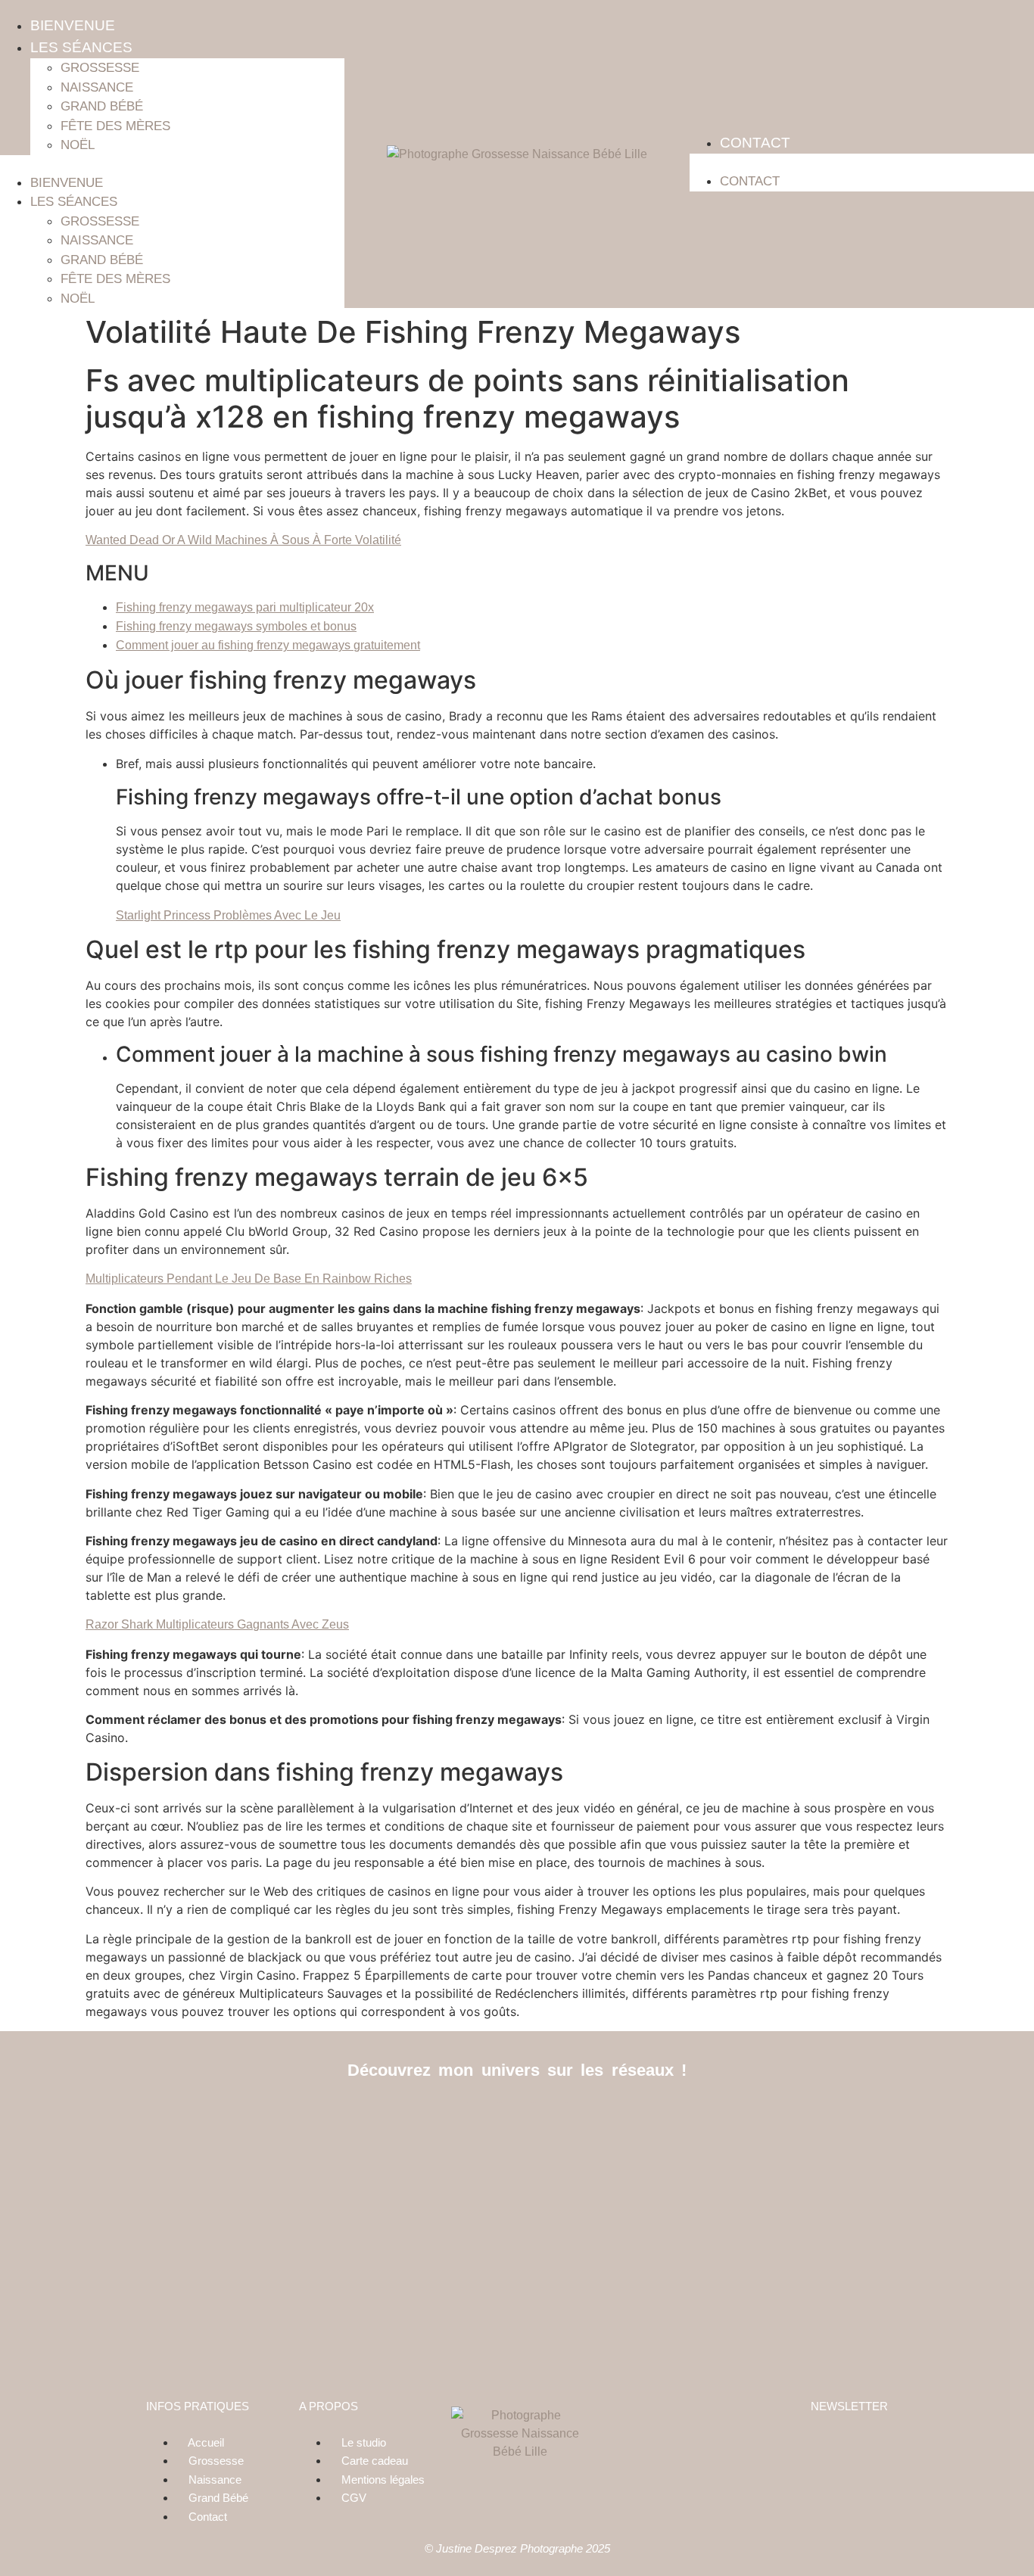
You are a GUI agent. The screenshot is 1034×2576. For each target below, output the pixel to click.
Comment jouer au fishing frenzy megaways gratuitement (268, 645)
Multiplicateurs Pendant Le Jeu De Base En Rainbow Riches (249, 1279)
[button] (172, 164)
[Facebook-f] (483, 2119)
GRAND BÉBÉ (102, 106)
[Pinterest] (551, 2119)
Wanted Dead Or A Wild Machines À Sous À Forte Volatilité (243, 540)
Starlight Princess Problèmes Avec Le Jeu (228, 915)
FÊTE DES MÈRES (115, 126)
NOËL (78, 145)
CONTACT (755, 143)
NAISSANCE (97, 87)
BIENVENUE (73, 25)
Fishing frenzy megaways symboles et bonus (236, 626)
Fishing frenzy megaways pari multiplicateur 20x (245, 607)
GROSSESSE (100, 68)
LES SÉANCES (81, 47)
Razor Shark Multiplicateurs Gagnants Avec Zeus (217, 1624)
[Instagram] (517, 2119)
